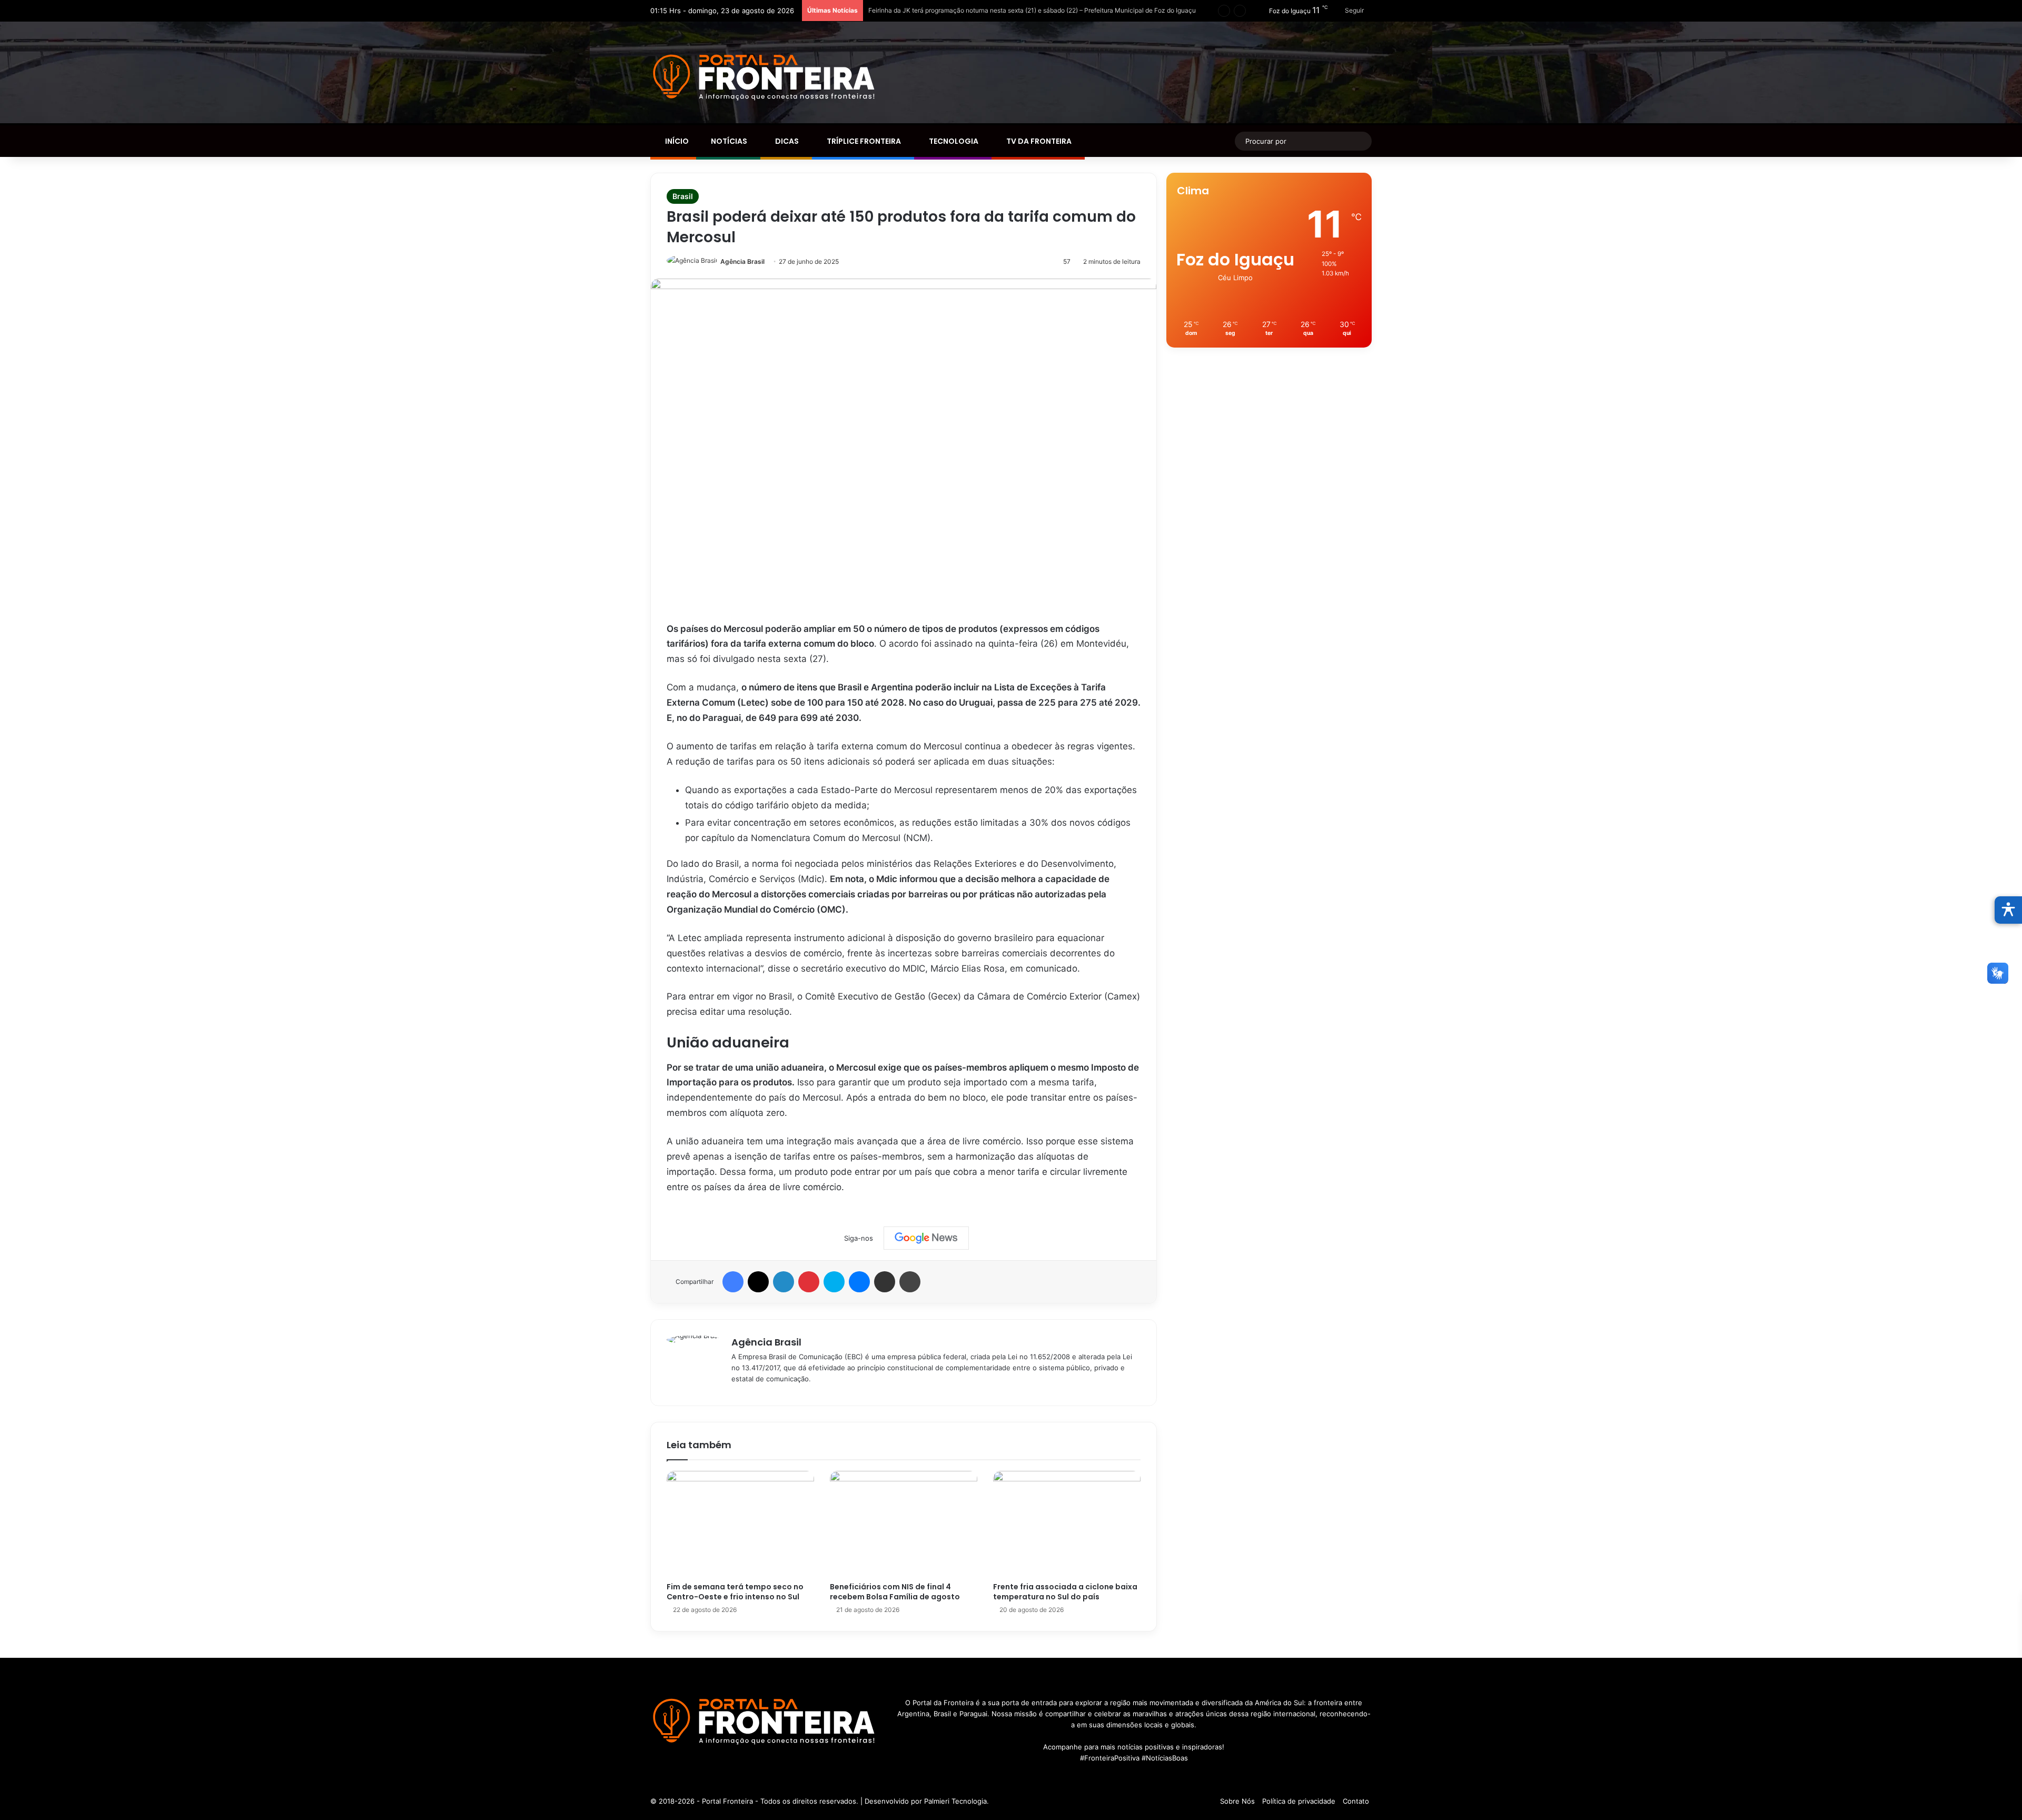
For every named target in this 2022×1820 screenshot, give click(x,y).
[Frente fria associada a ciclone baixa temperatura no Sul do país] (1067, 1524)
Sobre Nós (1237, 1801)
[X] (758, 1282)
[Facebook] (733, 1282)
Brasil (683, 196)
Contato (1356, 1801)
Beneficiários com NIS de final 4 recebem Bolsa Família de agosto (895, 1592)
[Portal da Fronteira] (765, 78)
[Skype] (834, 1282)
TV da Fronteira (1038, 141)
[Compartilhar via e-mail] (885, 1282)
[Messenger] (859, 1282)
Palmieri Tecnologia (955, 1801)
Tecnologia (953, 141)
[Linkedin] (784, 1282)
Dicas (786, 141)
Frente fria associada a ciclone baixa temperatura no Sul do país (1065, 1592)
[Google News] (926, 1238)
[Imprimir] (910, 1282)
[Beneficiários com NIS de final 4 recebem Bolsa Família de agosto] (904, 1524)
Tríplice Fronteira (863, 141)
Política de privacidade (1299, 1801)
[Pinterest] (809, 1282)
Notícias (728, 141)
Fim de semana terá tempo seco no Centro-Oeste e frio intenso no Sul (735, 1592)
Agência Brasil (742, 261)
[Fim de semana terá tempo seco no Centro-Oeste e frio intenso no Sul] (740, 1524)
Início (676, 141)
